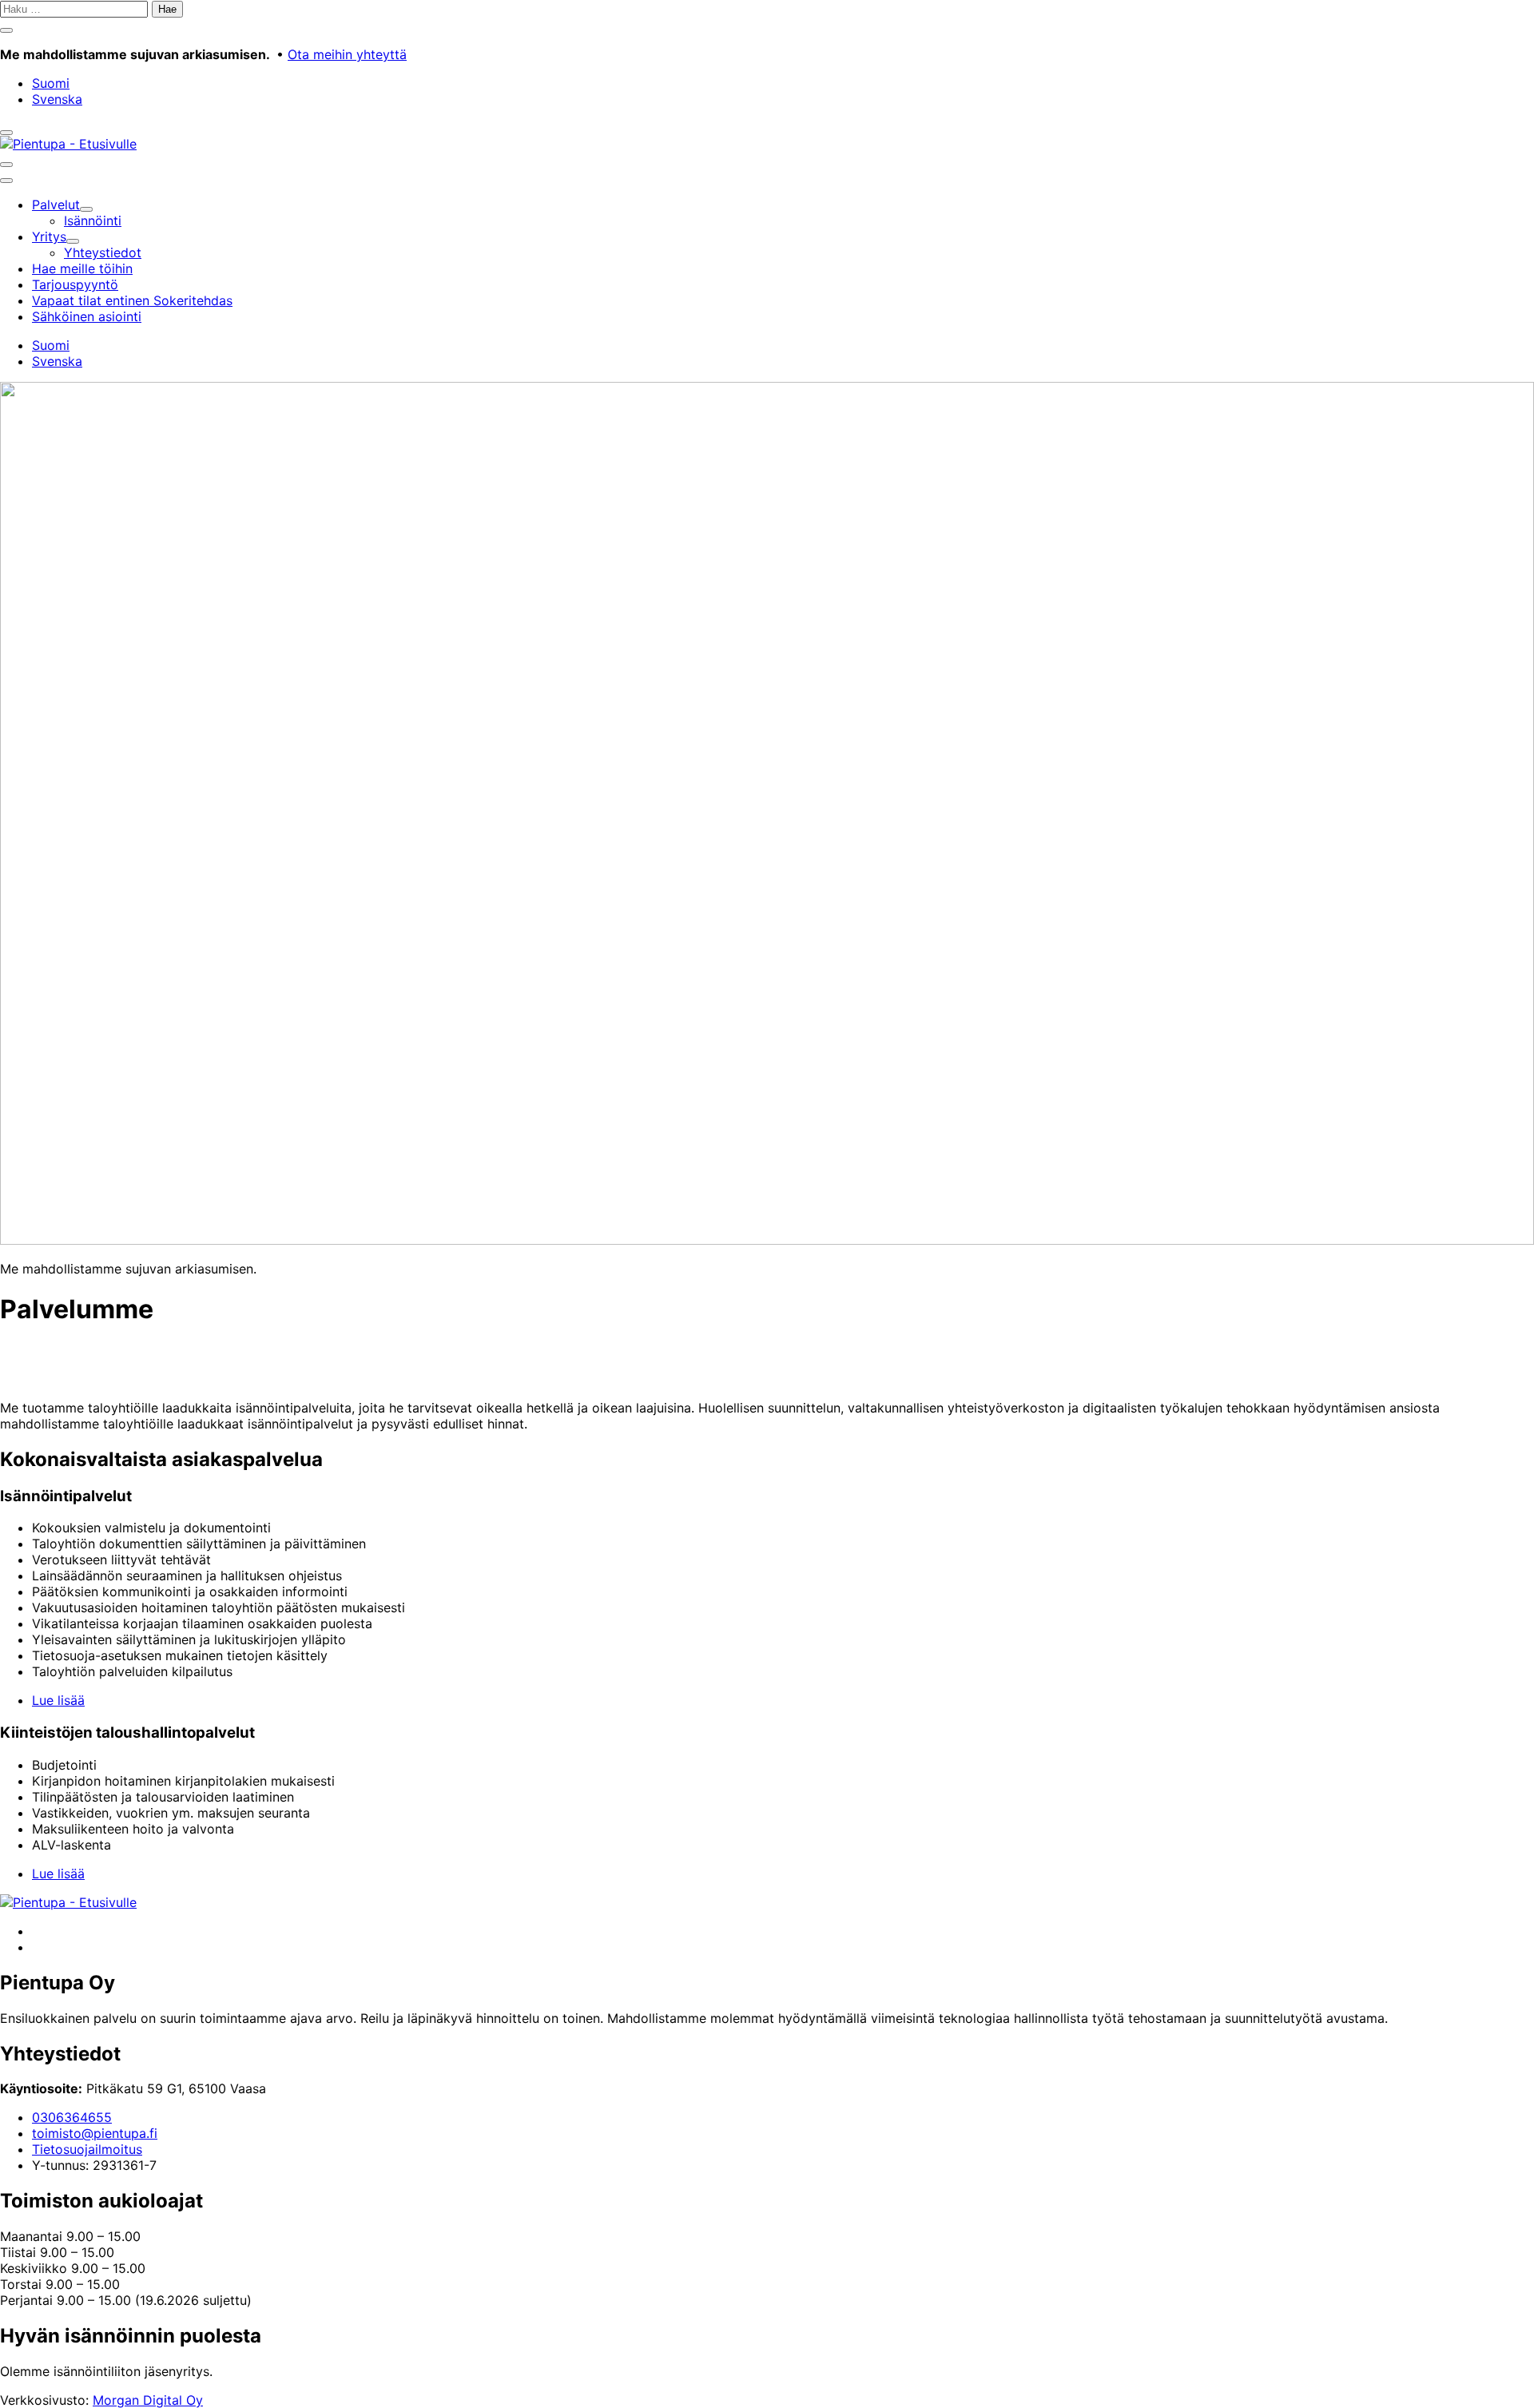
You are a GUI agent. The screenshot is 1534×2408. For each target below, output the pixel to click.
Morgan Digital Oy (148, 2400)
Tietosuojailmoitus (87, 2149)
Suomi (51, 83)
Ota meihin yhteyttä (347, 54)
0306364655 (72, 2117)
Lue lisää (58, 1700)
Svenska (57, 99)
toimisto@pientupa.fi (95, 2133)
